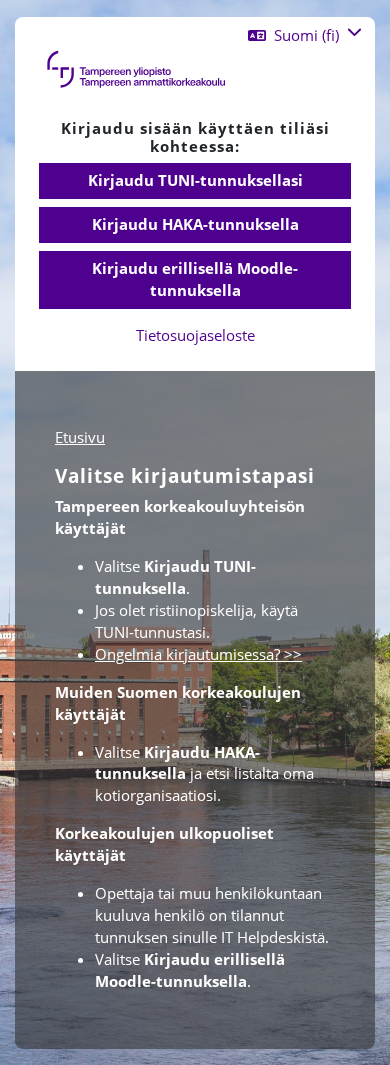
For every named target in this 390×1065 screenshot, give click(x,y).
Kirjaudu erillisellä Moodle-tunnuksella (195, 279)
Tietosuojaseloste (195, 335)
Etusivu (80, 437)
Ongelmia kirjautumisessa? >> (198, 654)
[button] (305, 35)
